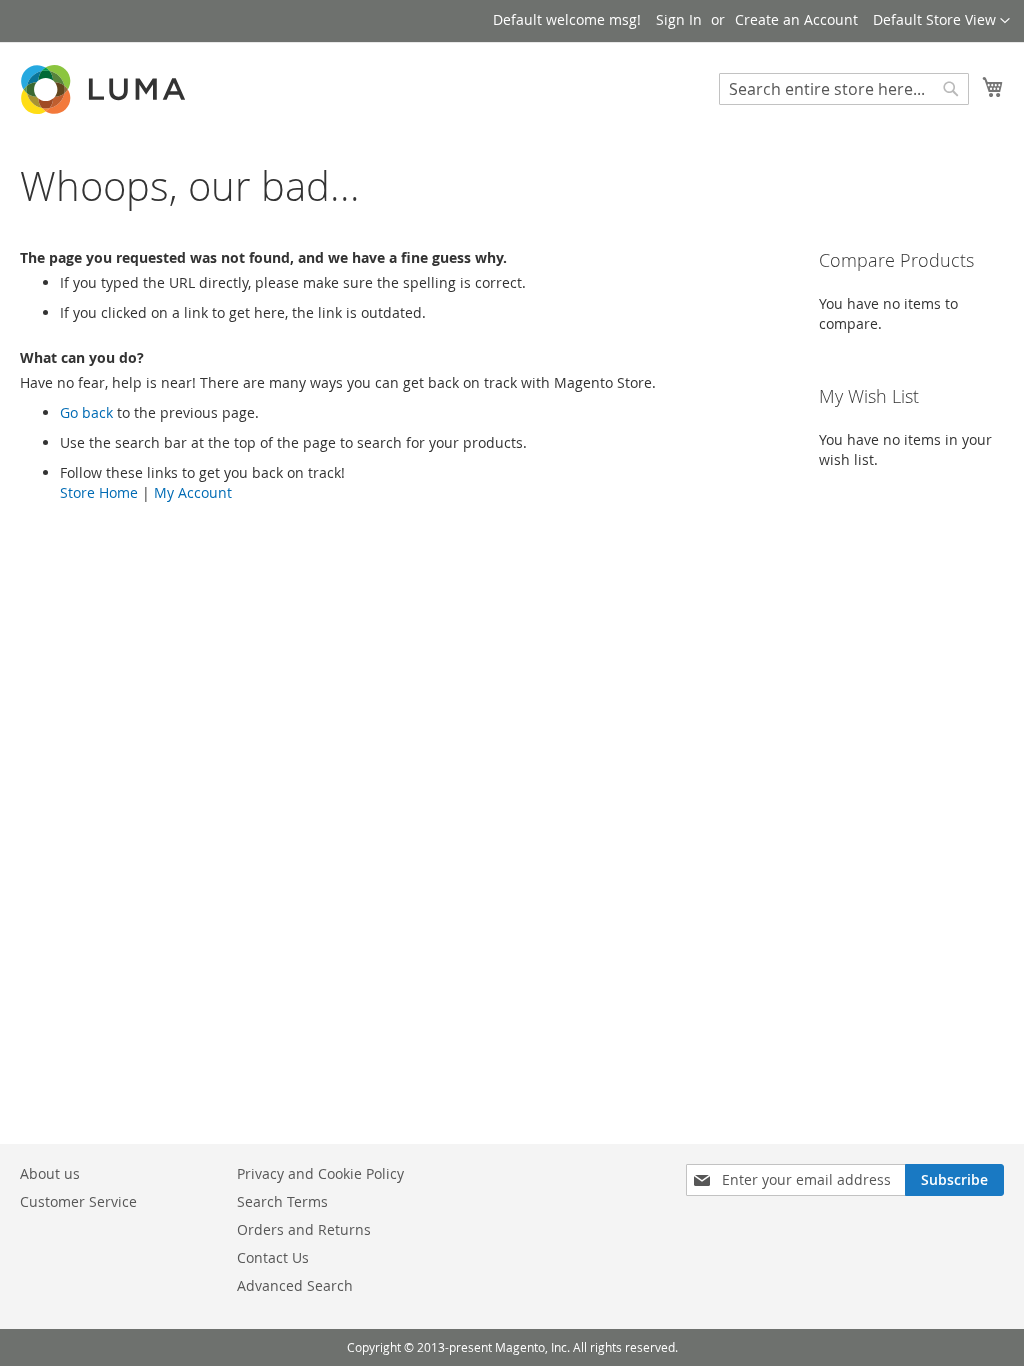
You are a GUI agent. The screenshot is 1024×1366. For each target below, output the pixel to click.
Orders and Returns (304, 1229)
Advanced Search (295, 1285)
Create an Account (796, 19)
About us (50, 1173)
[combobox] (844, 89)
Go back (86, 412)
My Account (193, 492)
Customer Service (78, 1201)
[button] (941, 21)
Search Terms (282, 1201)
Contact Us (273, 1257)
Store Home (99, 492)
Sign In (679, 19)
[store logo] (105, 89)
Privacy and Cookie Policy (320, 1173)
